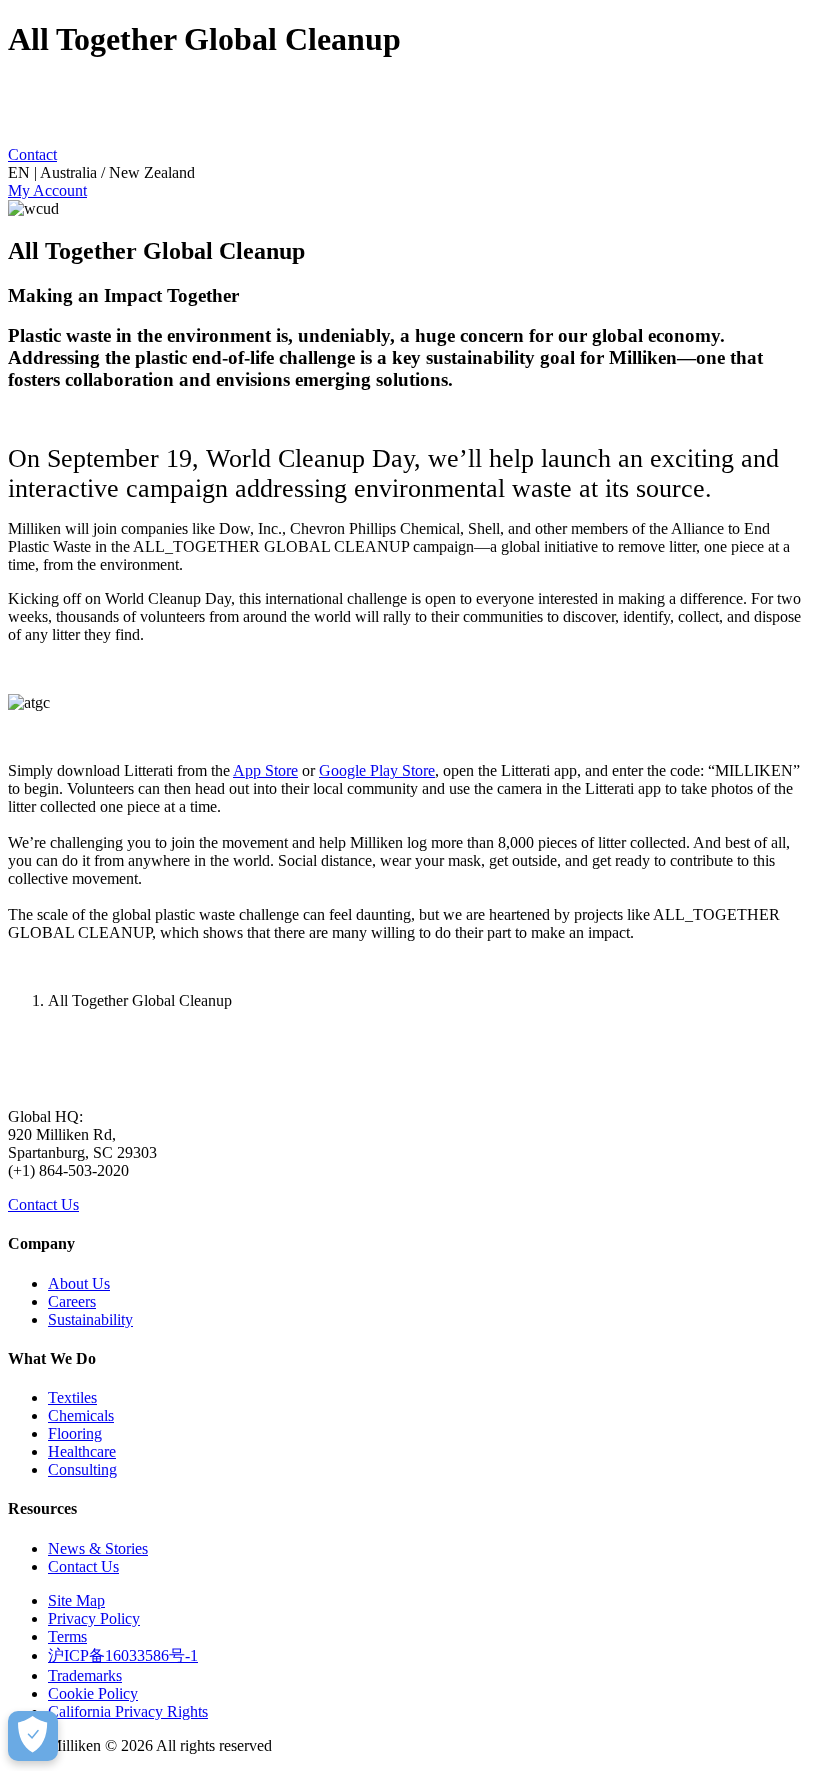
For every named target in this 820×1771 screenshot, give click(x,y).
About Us (79, 1283)
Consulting (82, 1469)
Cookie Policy (93, 1693)
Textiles (72, 1397)
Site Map (76, 1600)
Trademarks (85, 1675)
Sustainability (90, 1319)
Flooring (75, 1433)
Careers (72, 1301)
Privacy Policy (94, 1618)
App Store (265, 770)
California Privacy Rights (128, 1711)
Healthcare (82, 1451)
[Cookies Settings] (33, 1736)
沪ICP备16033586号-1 (123, 1655)
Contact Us (43, 1204)
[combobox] (410, 173)
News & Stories (98, 1548)
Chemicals (81, 1415)
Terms (67, 1636)
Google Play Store (377, 770)
